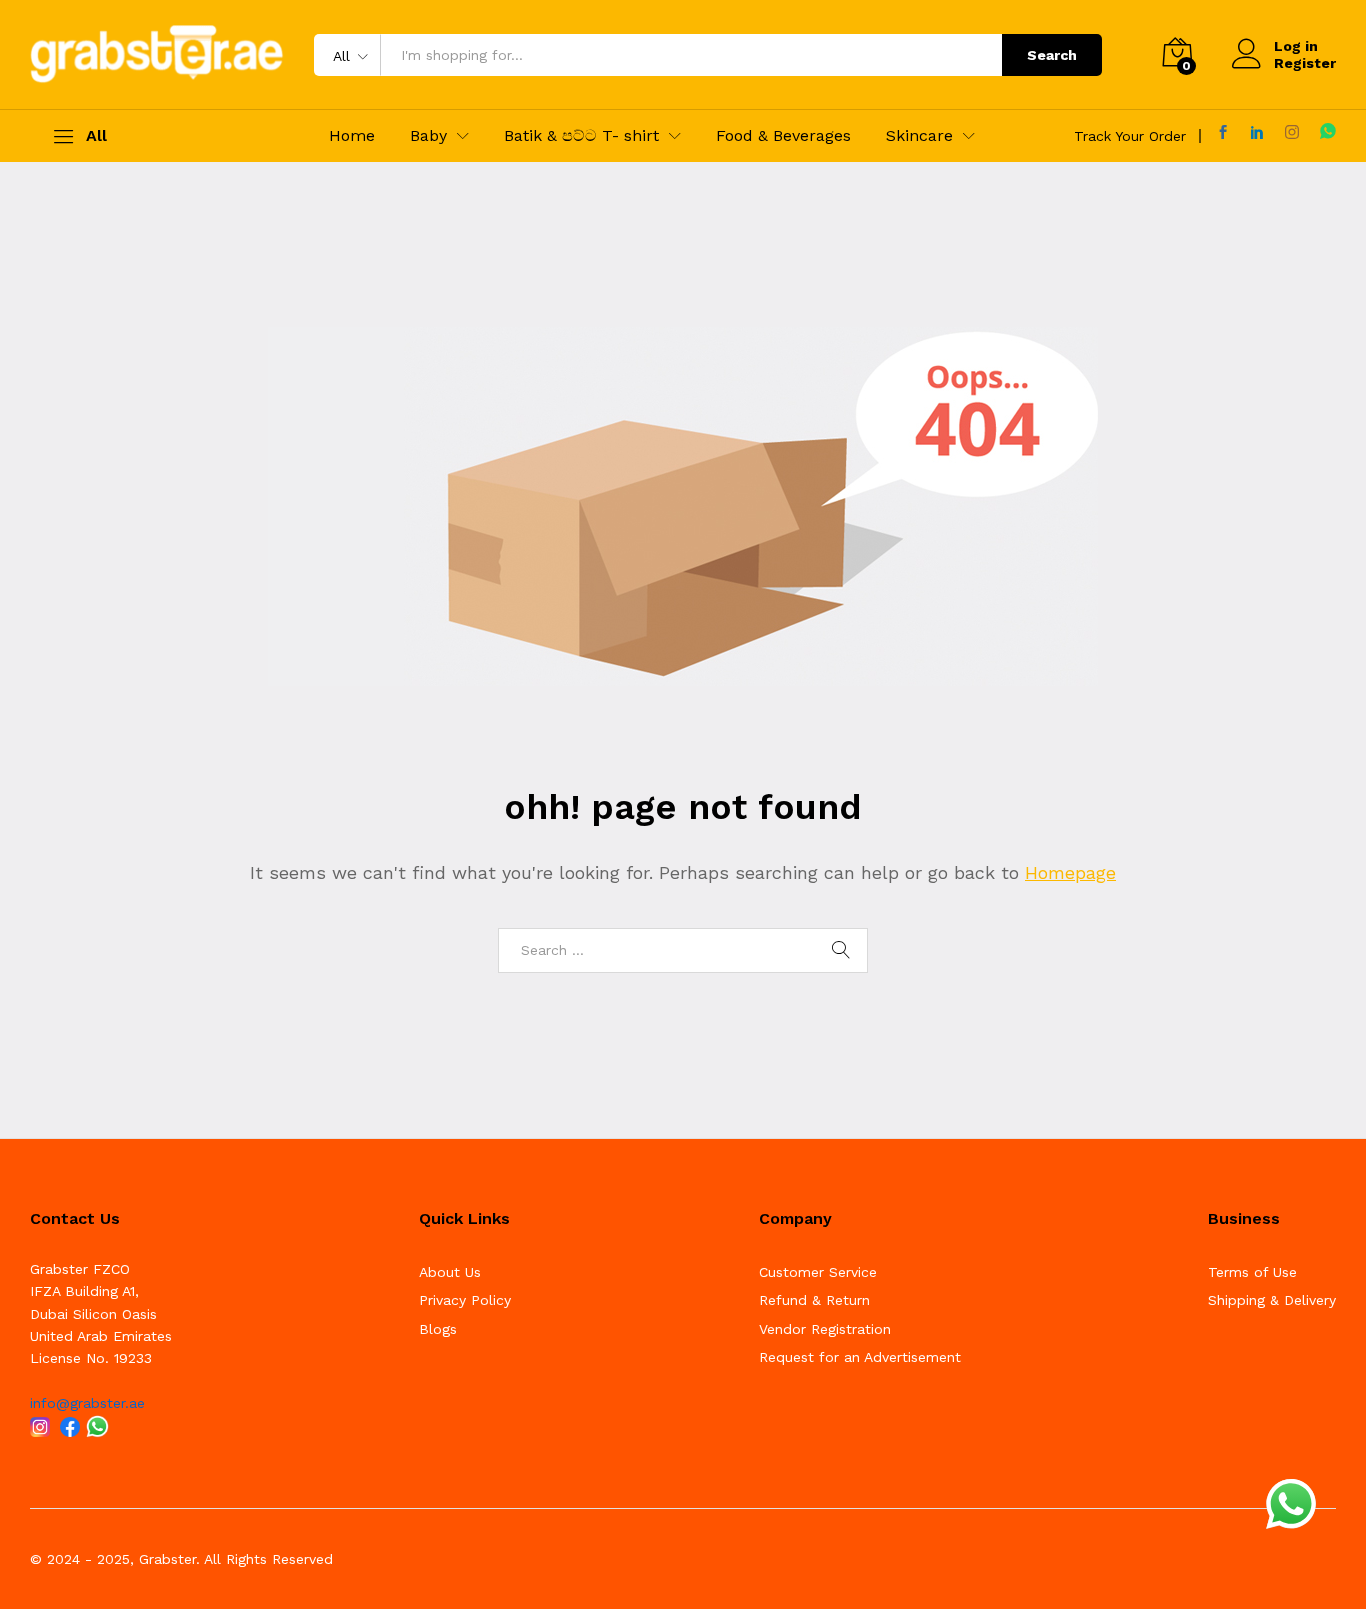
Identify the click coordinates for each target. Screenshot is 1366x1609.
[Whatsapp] (1328, 131)
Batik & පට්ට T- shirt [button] (581, 136)
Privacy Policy (465, 1300)
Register (1305, 63)
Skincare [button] (919, 136)
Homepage (1070, 872)
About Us (450, 1272)
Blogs (438, 1329)
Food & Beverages (783, 136)
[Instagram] (1292, 132)
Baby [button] (428, 136)
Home (352, 136)
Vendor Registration (825, 1329)
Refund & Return (814, 1300)
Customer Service (818, 1272)
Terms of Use (1252, 1272)
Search (1052, 55)
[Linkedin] (1257, 132)
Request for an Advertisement (860, 1357)
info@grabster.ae (87, 1403)
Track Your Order (1130, 136)
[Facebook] (1223, 132)
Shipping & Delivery (1272, 1300)
